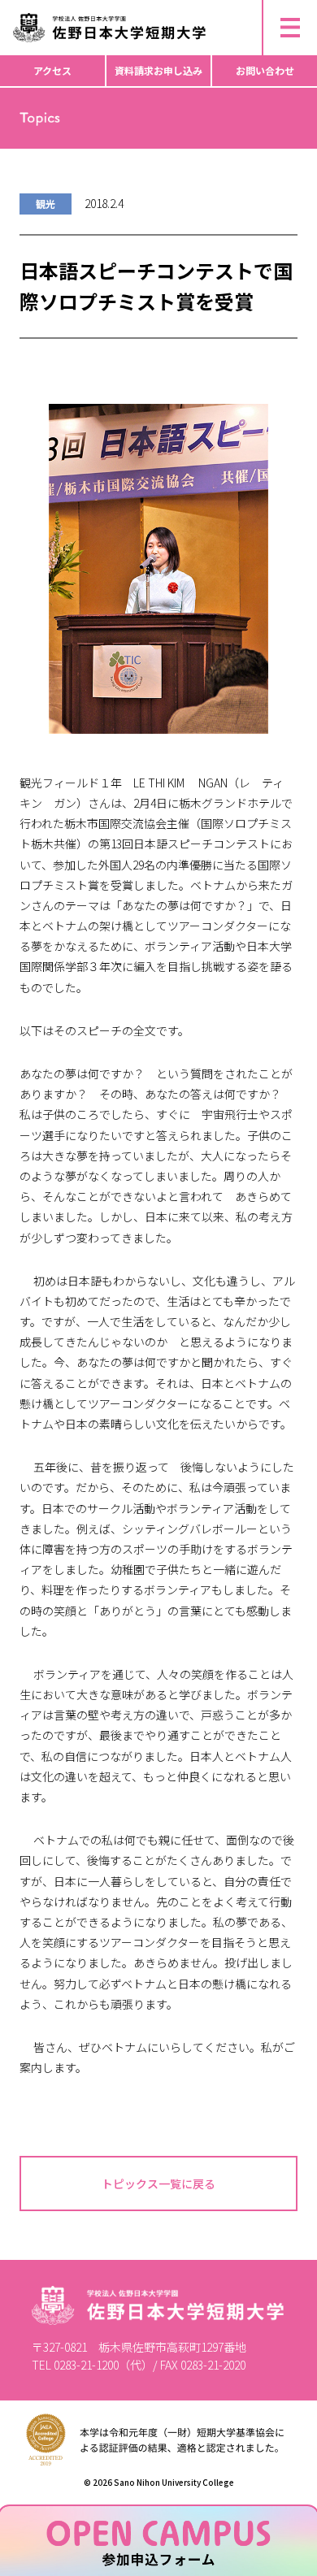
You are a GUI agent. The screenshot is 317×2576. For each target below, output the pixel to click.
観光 (46, 204)
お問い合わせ (265, 70)
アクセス (52, 70)
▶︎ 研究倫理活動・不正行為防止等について (113, 7)
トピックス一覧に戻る (158, 2184)
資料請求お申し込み (158, 70)
